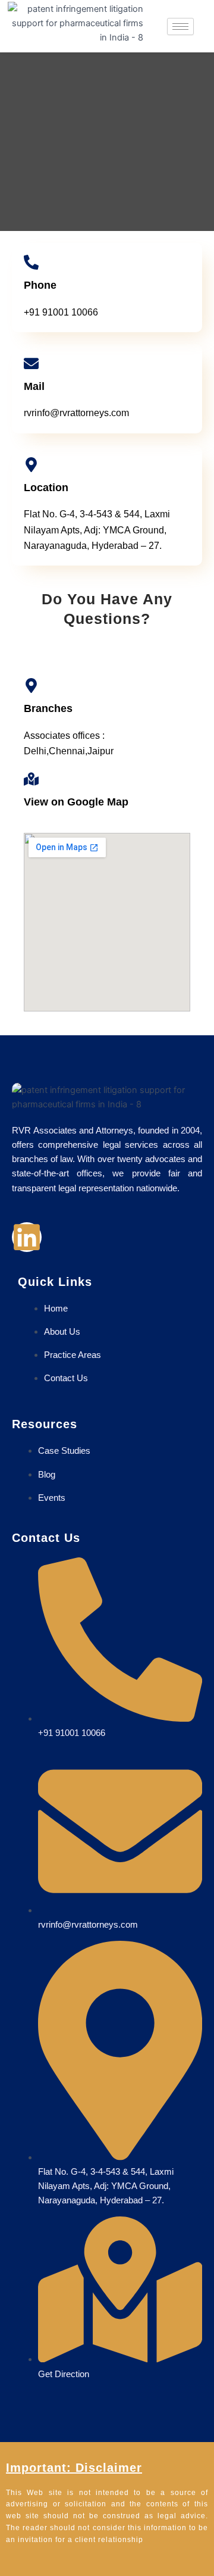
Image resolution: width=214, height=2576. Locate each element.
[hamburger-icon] (180, 26)
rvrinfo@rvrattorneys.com (76, 413)
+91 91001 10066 (61, 312)
